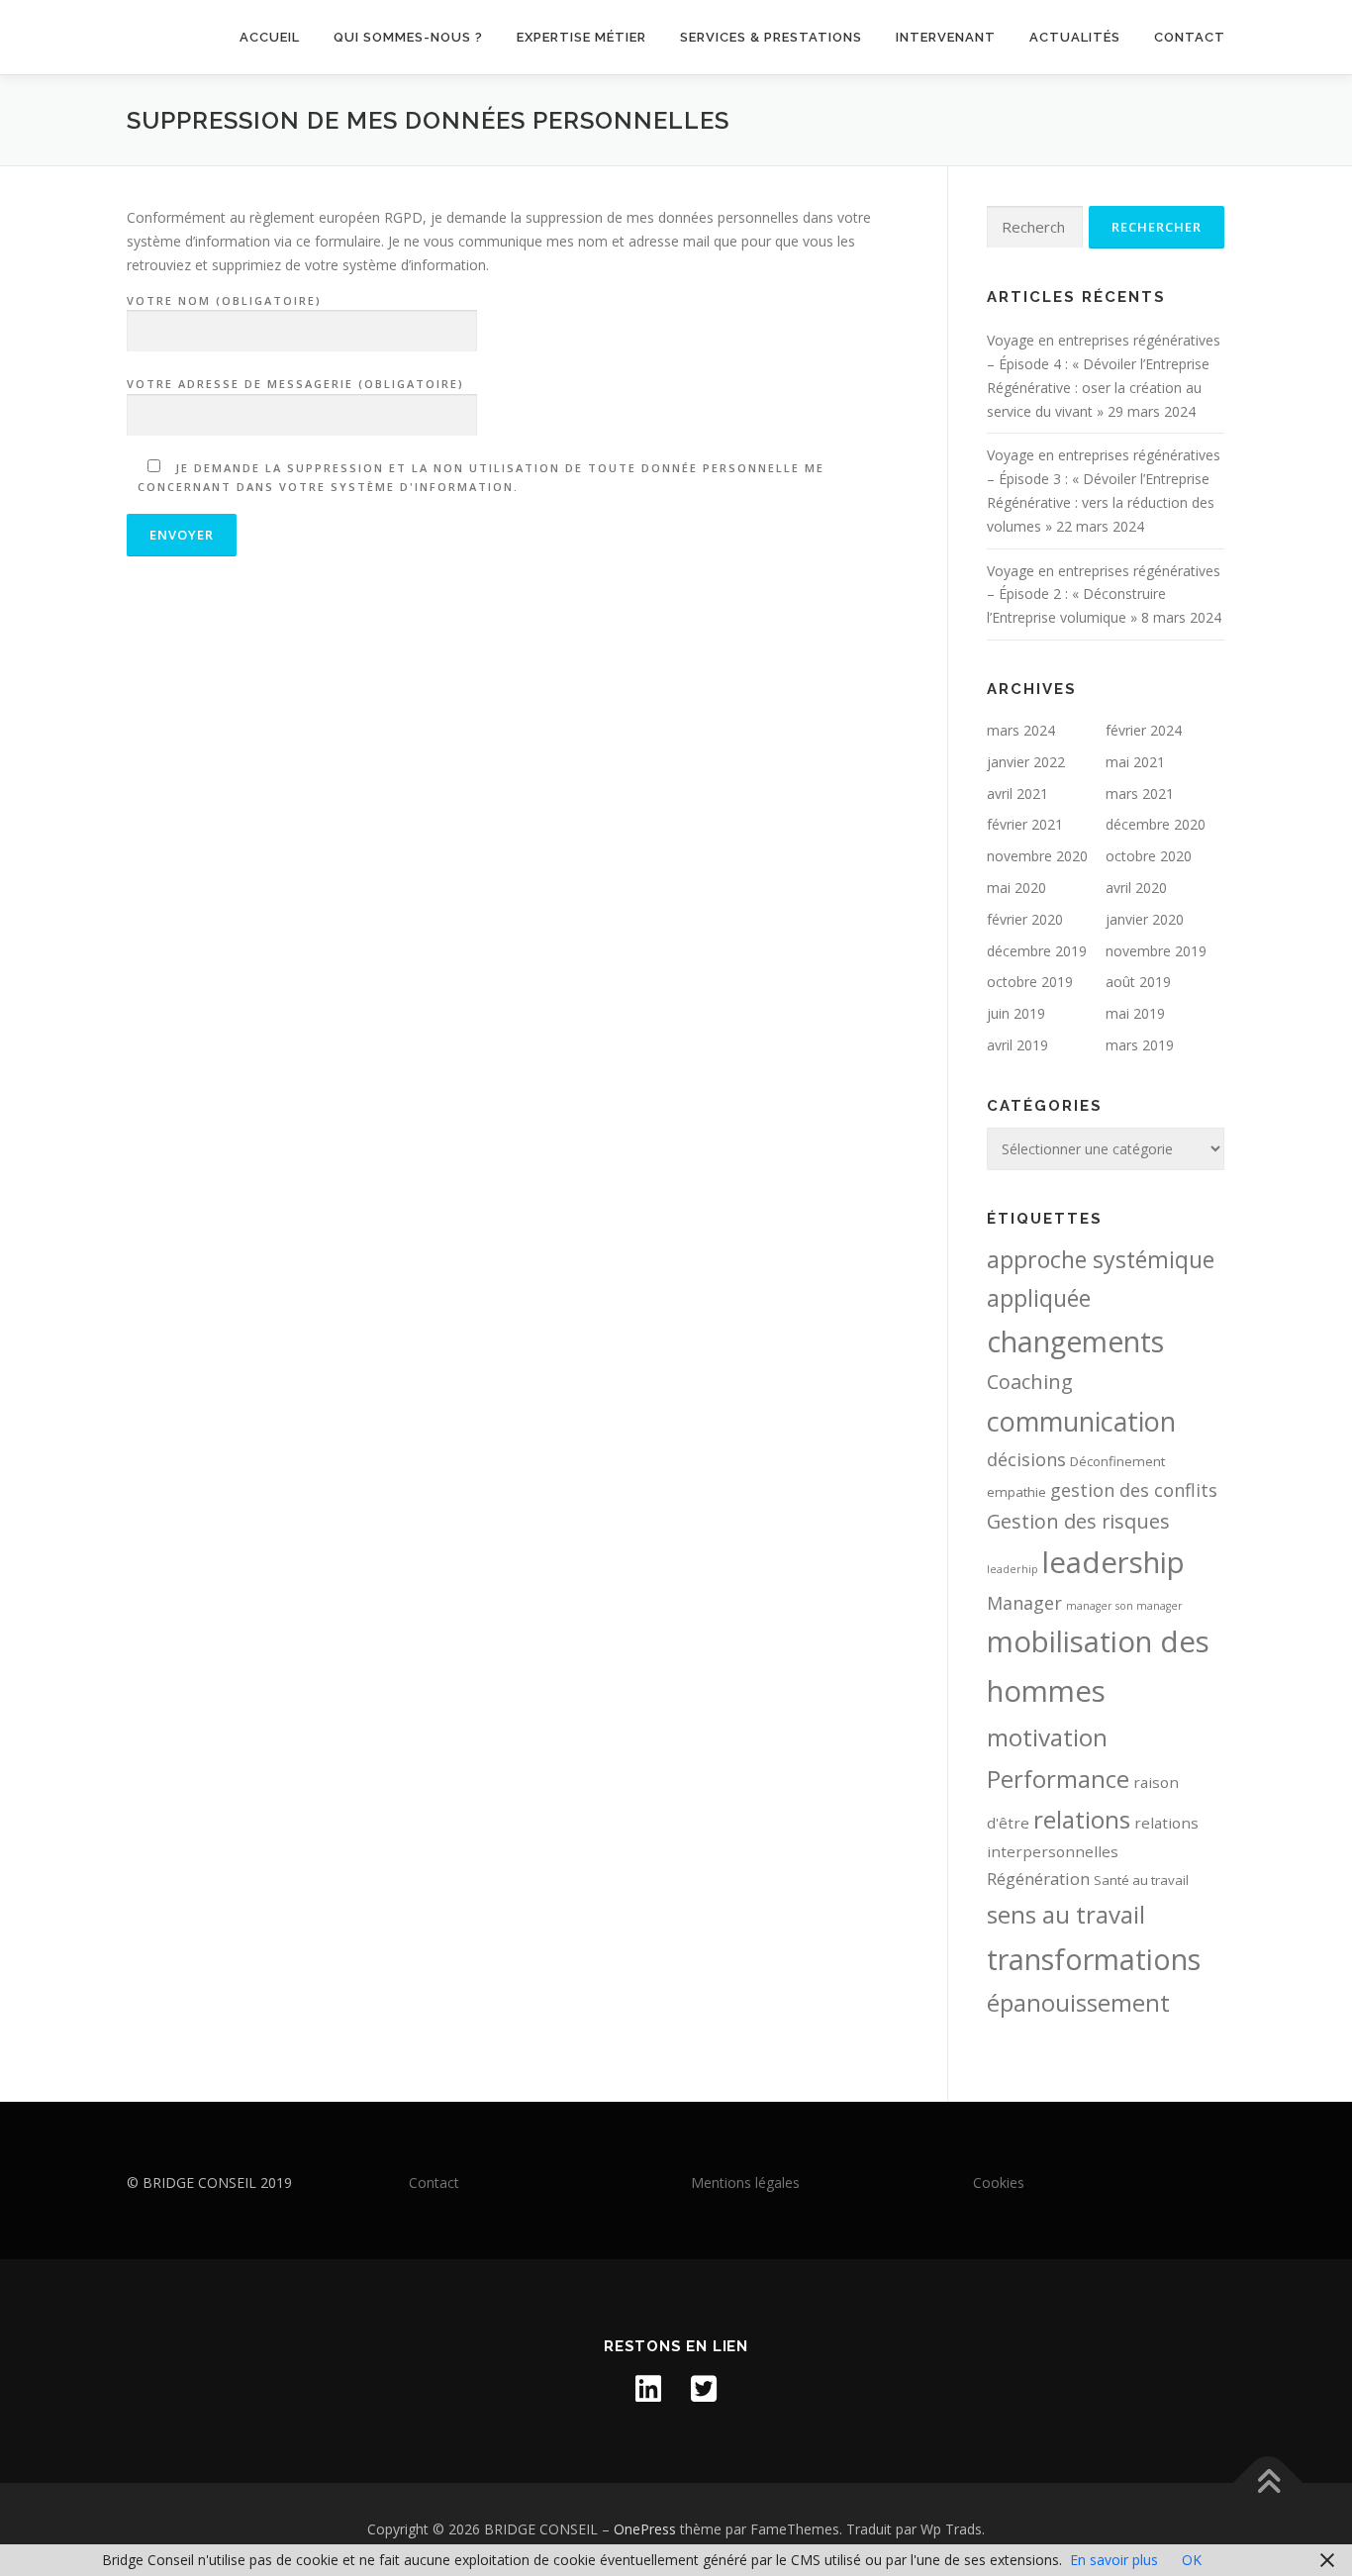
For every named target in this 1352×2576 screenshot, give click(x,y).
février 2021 (1025, 824)
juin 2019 (1016, 1013)
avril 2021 (1017, 793)
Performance (1058, 1779)
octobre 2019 (1030, 982)
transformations (1094, 1959)
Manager (1024, 1603)
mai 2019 (1135, 1013)
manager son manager (1124, 1606)
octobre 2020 (1149, 856)
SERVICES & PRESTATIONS (771, 37)
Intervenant (946, 37)
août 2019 (1138, 982)
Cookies (999, 2182)
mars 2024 (1021, 730)
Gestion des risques (1078, 1521)
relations (1082, 1819)
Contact (1190, 37)
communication (1081, 1421)
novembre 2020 (1037, 856)
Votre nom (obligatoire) (224, 300)
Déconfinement (1117, 1461)
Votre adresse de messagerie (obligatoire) (295, 384)
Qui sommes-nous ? (408, 37)
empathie (1016, 1492)
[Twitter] (704, 2389)
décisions (1026, 1459)
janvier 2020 (1145, 919)
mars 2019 (1140, 1045)
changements (1075, 1341)
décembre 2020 (1156, 824)
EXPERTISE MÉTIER (581, 37)
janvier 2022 (1026, 762)
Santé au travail (1141, 1880)
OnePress (645, 2529)
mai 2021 (1135, 762)
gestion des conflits (1134, 1490)
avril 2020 (1136, 888)
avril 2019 (1017, 1045)
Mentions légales (745, 2182)
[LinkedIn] (648, 2389)
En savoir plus (1114, 2560)
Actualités (1075, 37)
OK (1192, 2560)
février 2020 (1025, 919)
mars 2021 (1140, 793)
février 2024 (1144, 730)
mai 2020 (1016, 888)
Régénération (1038, 1879)
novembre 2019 (1156, 951)
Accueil (270, 37)
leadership (1113, 1562)
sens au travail (1066, 1914)
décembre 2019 (1037, 951)
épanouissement (1078, 2003)
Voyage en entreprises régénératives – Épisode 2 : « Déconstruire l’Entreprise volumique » (1104, 594)
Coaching (1030, 1382)
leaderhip (1013, 1569)
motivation (1047, 1737)
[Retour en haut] (1268, 2483)
